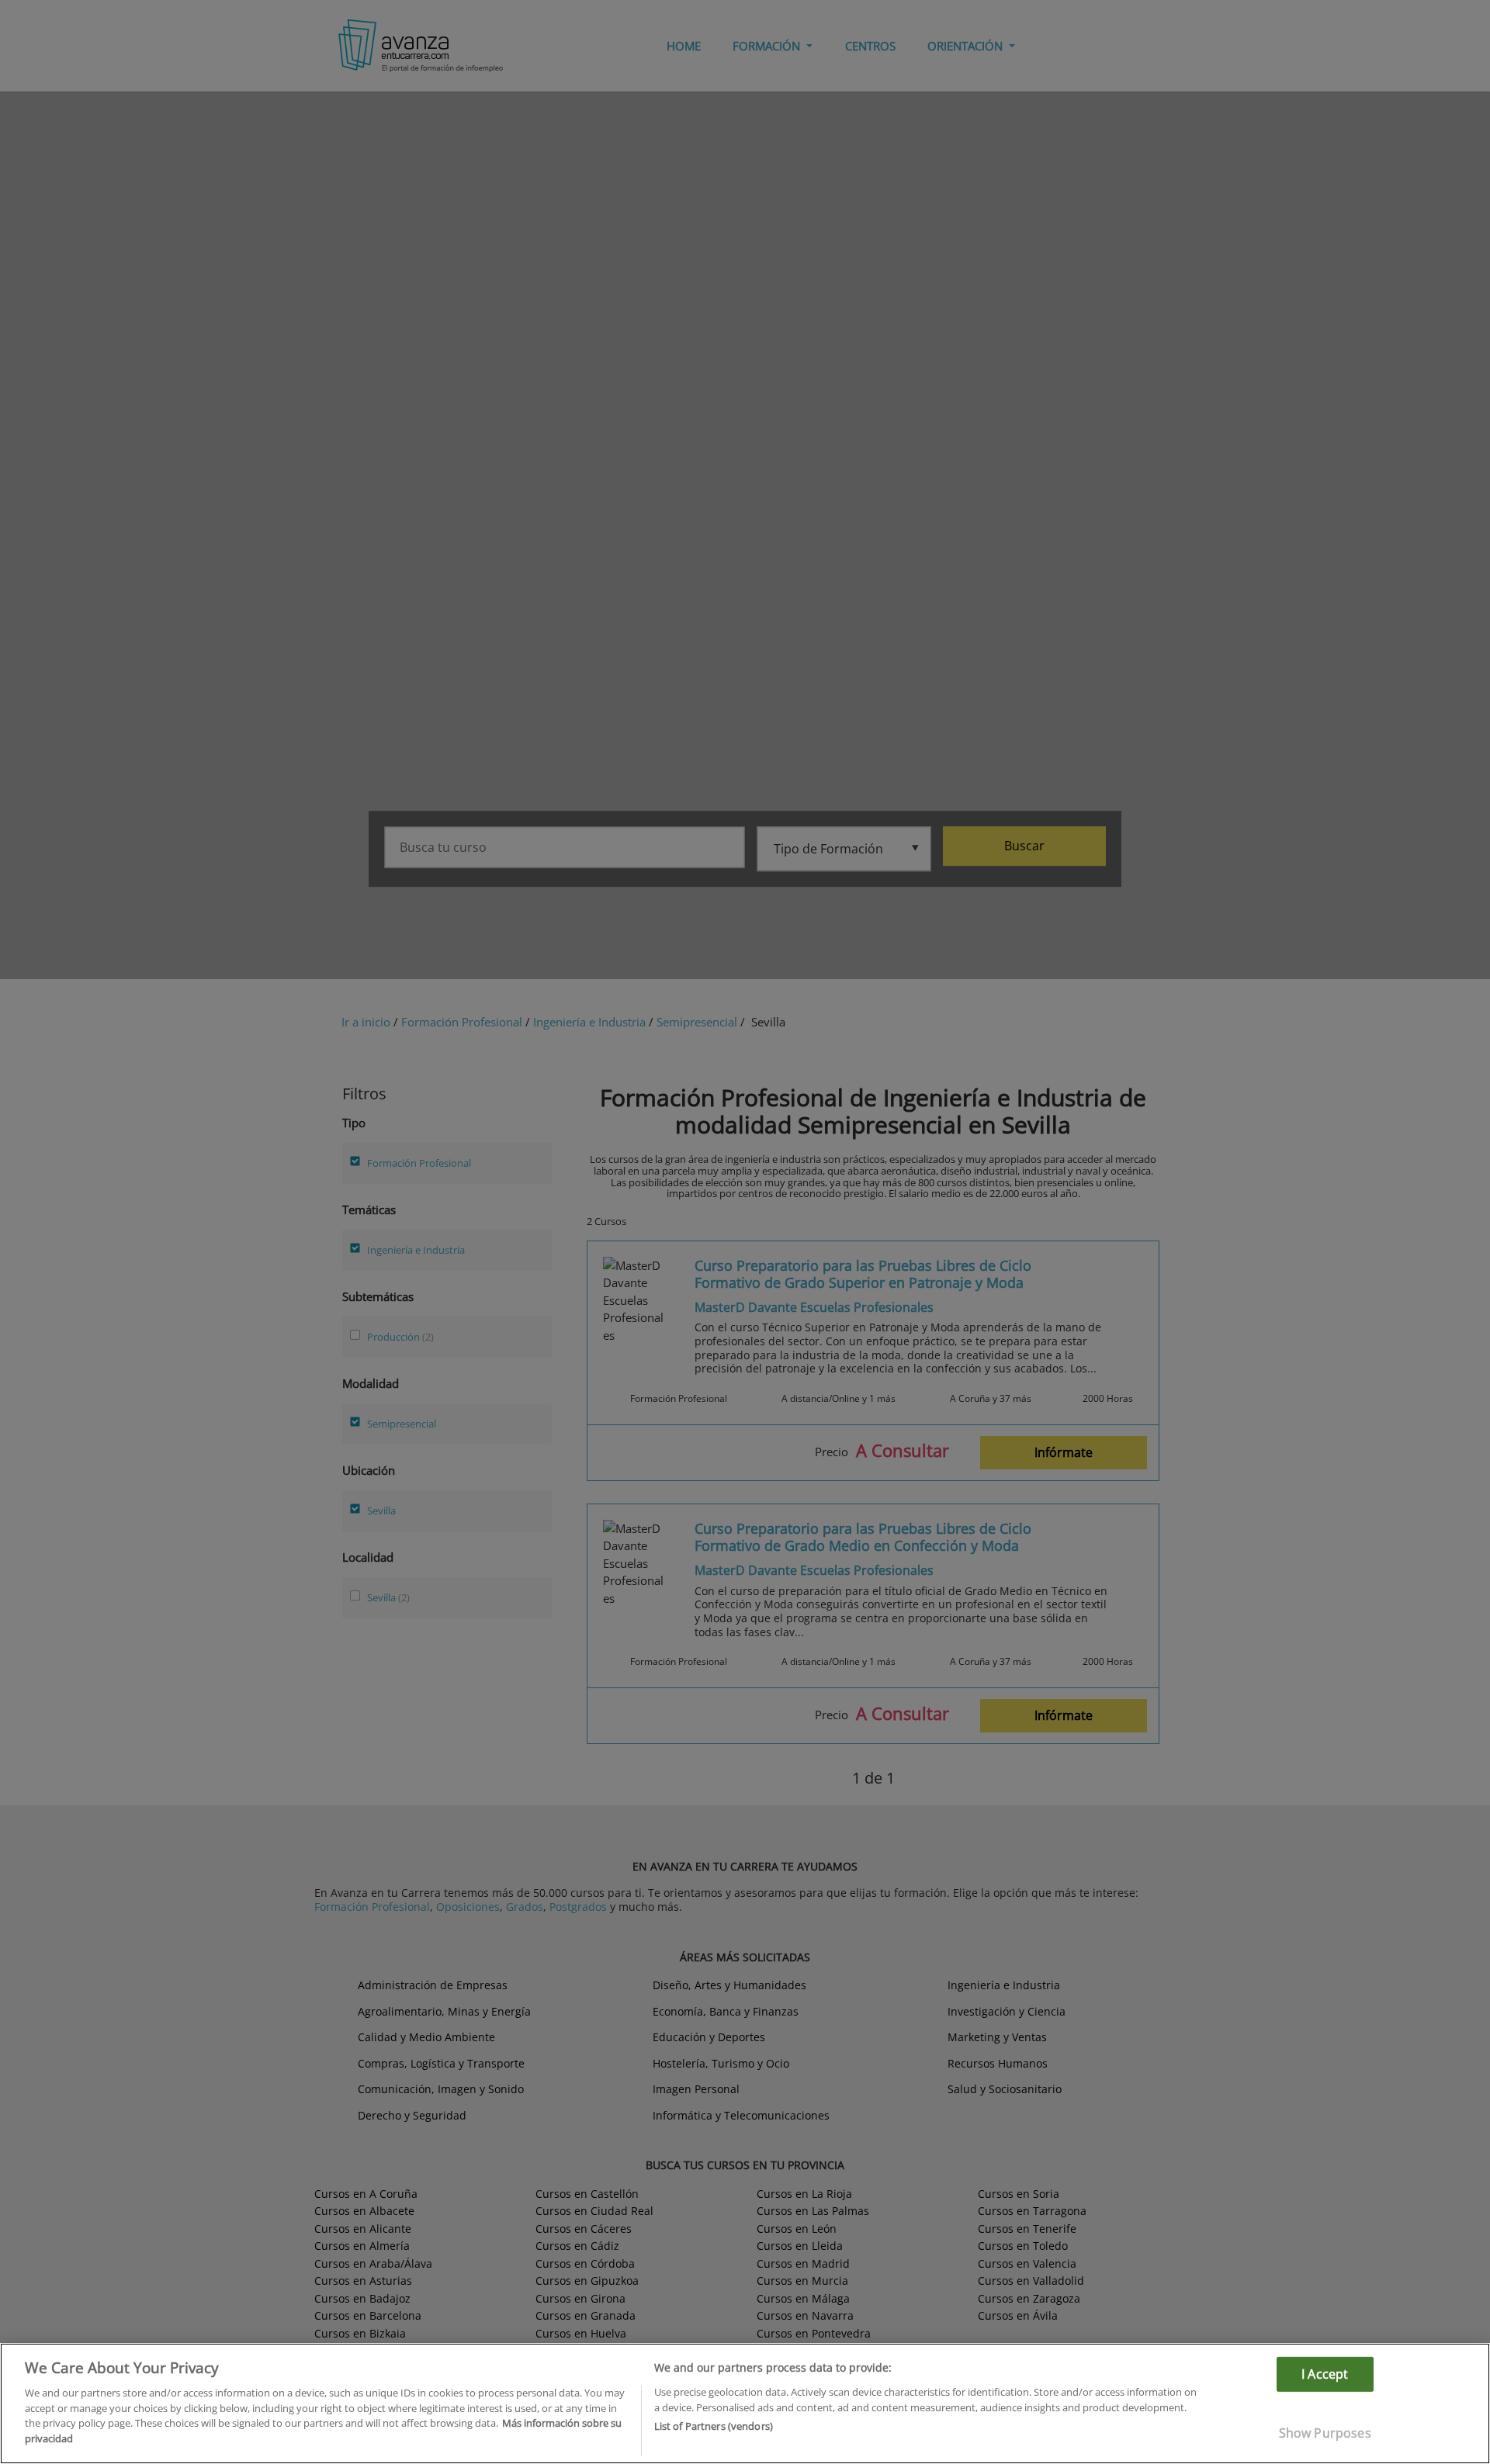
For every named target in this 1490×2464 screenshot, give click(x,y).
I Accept (1325, 2374)
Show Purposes (1325, 2433)
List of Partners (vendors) (714, 2426)
